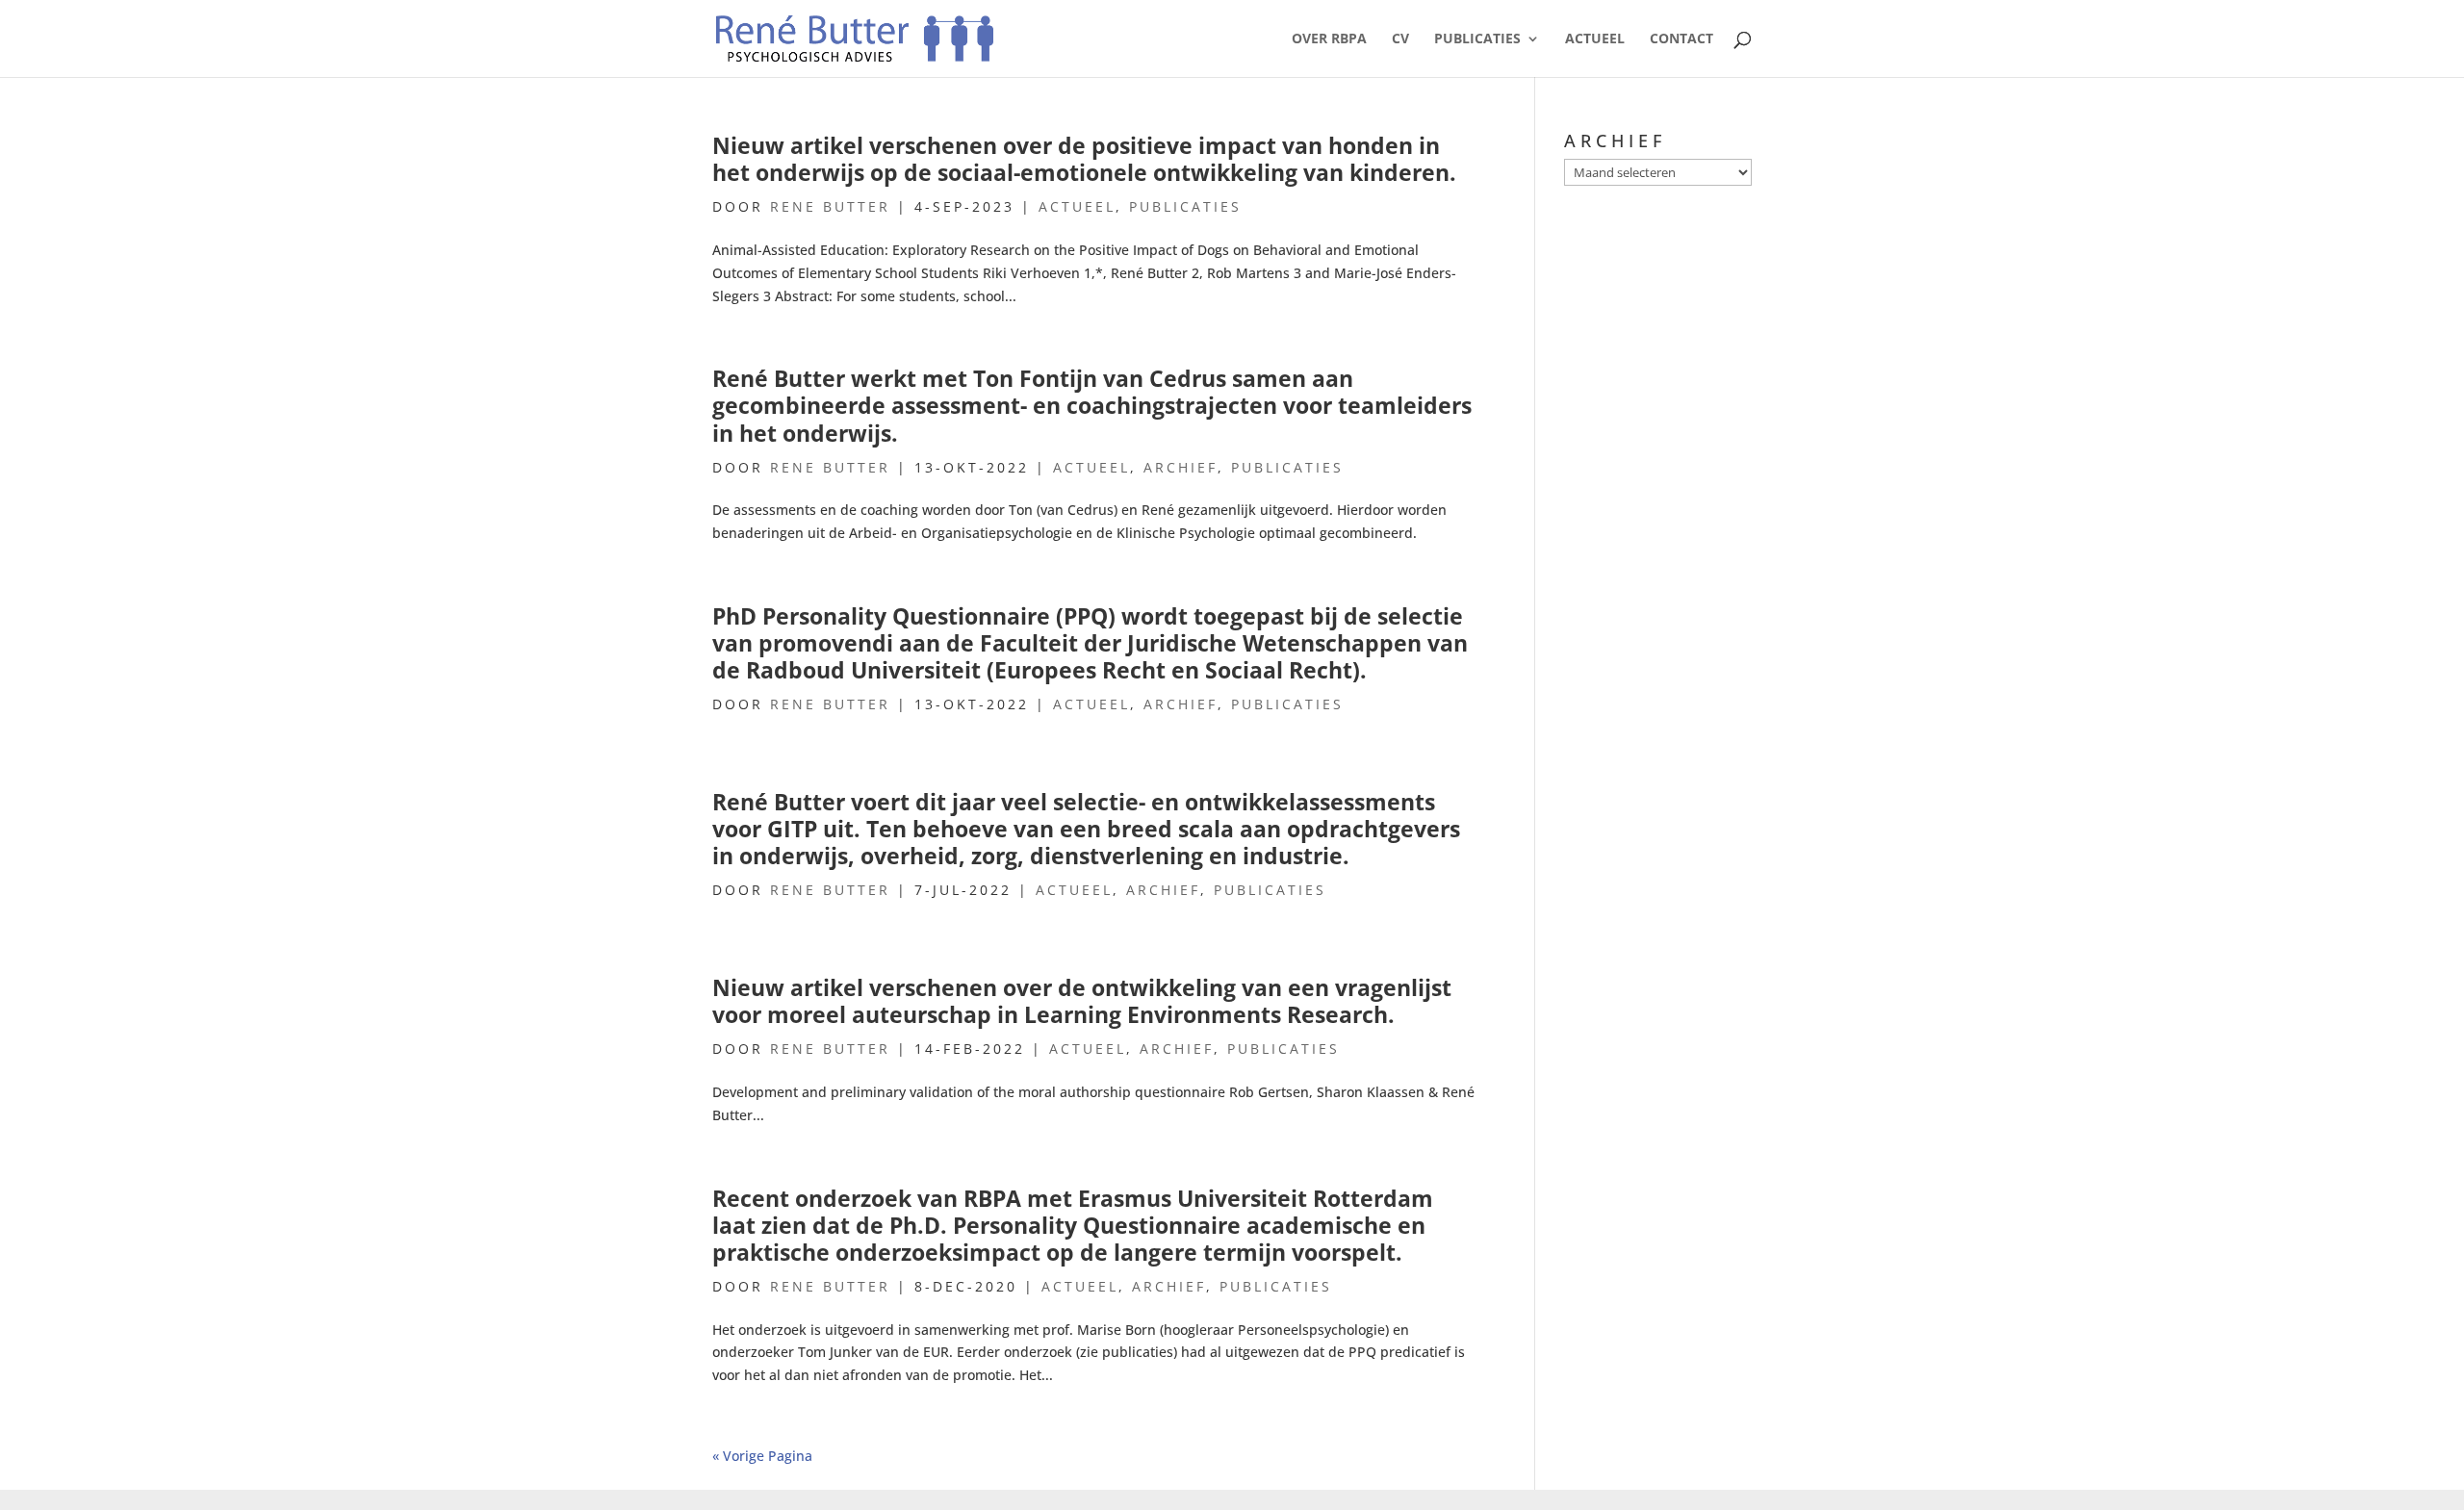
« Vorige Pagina (762, 1456)
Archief (1181, 467)
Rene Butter (830, 206)
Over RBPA (1329, 39)
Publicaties (1477, 39)
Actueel (1595, 39)
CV (1400, 39)
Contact (1681, 39)
